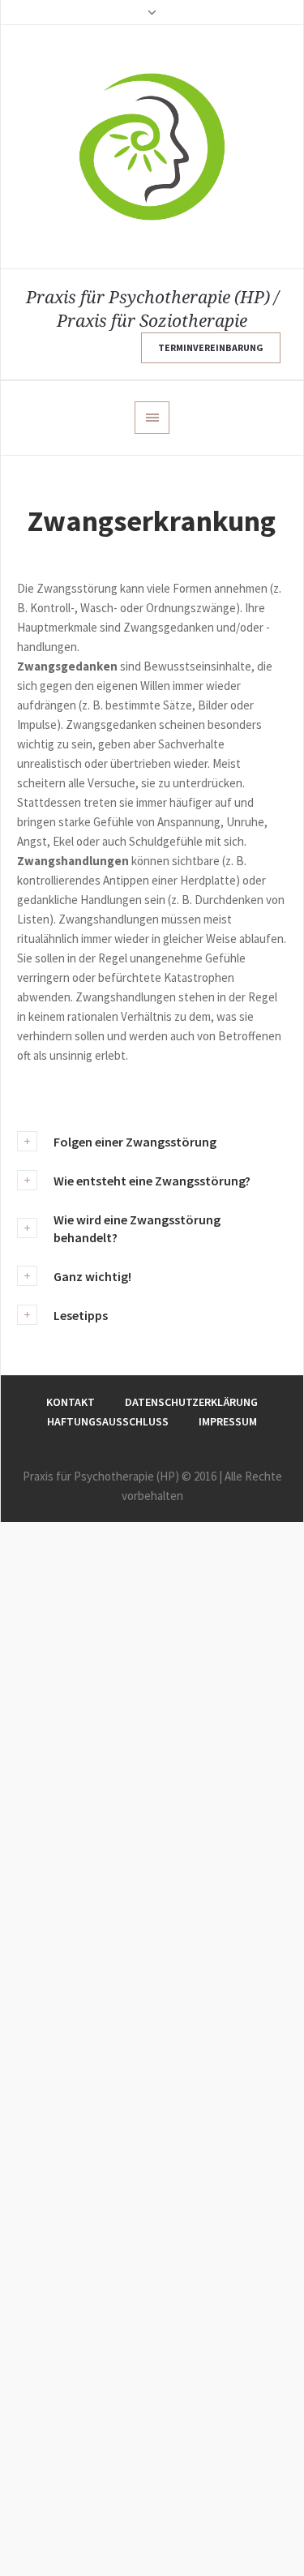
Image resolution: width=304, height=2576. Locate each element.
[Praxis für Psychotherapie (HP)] (152, 147)
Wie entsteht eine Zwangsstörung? (152, 1181)
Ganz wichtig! (92, 1276)
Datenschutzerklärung (191, 1402)
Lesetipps (81, 1315)
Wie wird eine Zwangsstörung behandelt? (137, 1228)
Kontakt (71, 1402)
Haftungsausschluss (108, 1421)
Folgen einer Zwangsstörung (135, 1142)
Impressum (228, 1421)
